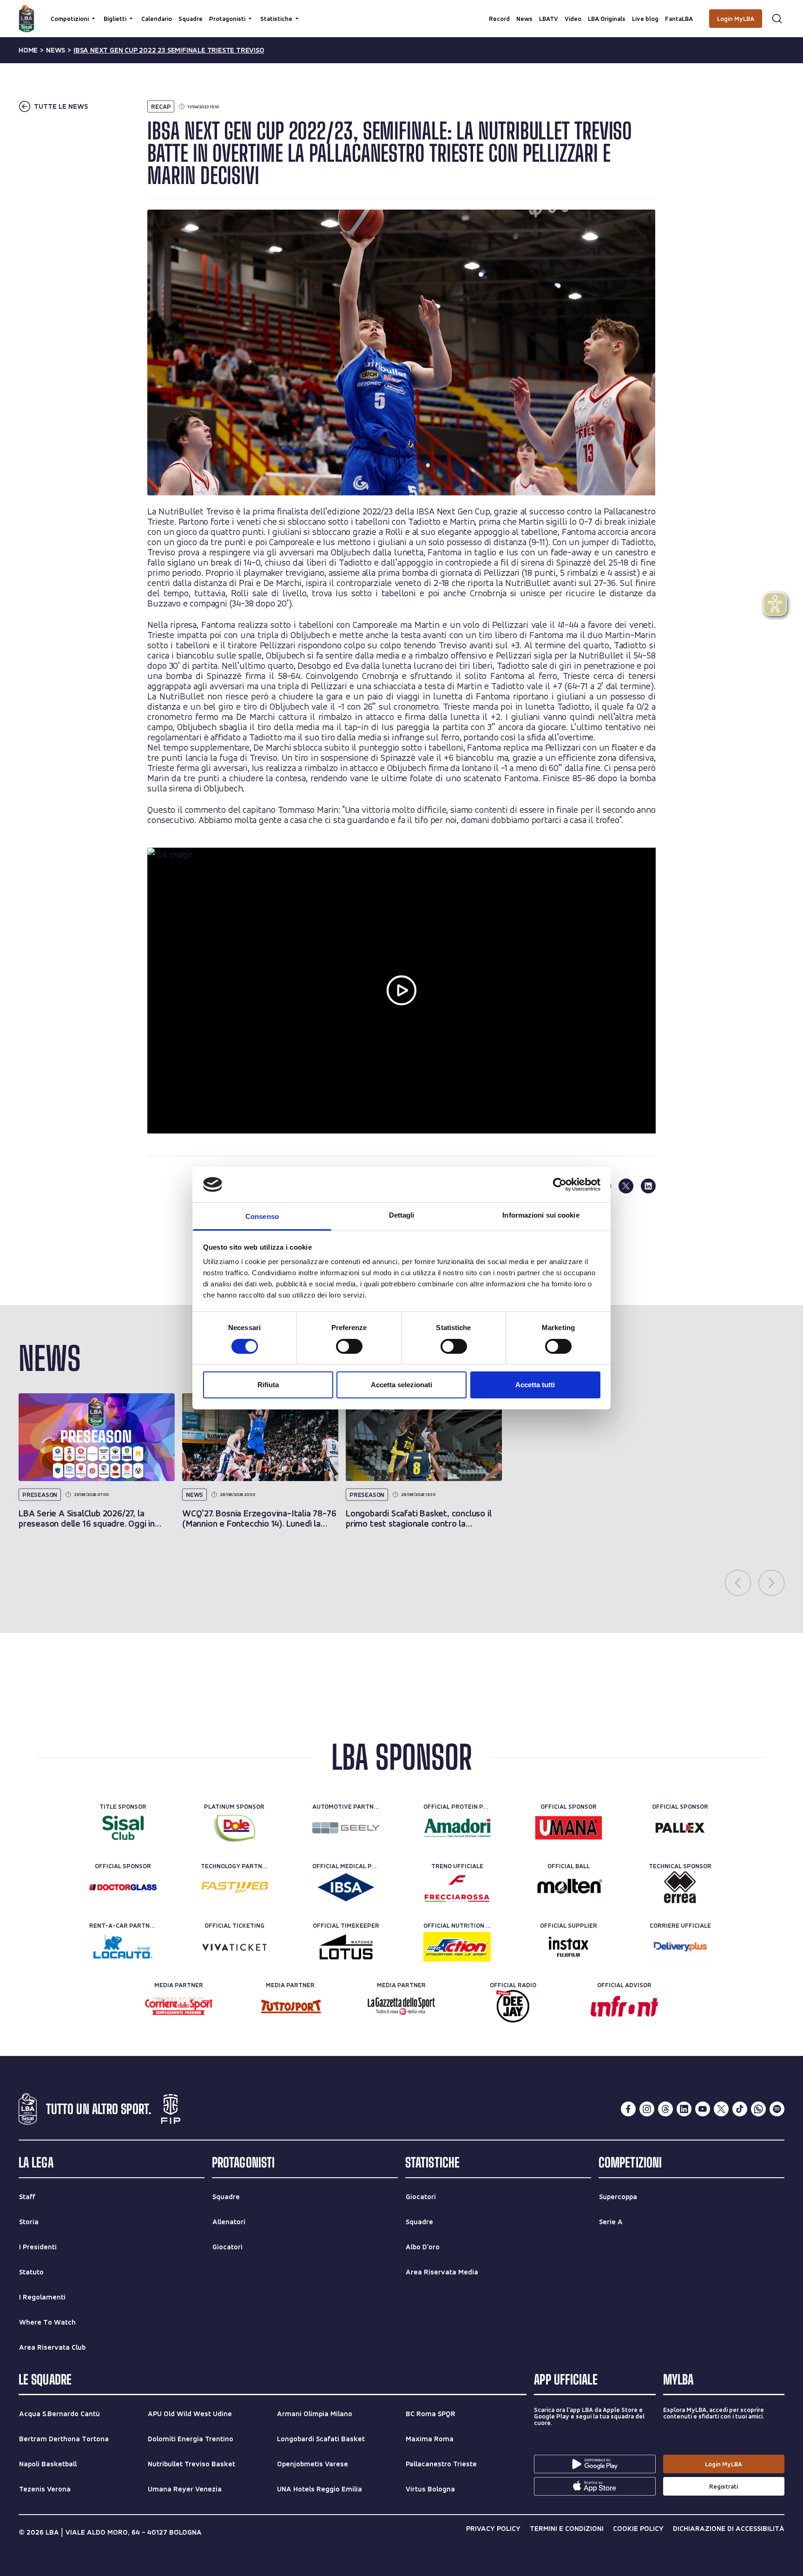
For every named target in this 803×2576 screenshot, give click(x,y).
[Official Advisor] (624, 2006)
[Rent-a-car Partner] (123, 1947)
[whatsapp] (758, 2109)
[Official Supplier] (569, 1947)
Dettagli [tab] (402, 1215)
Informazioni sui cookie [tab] (541, 1215)
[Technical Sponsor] (680, 1887)
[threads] (665, 2109)
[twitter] (626, 1186)
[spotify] (777, 2109)
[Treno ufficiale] (457, 1887)
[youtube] (703, 2109)
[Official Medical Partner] (346, 1887)
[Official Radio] (513, 2006)
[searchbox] (401, 12)
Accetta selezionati (401, 1385)
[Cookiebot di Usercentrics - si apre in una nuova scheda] (560, 1185)
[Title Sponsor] (123, 1828)
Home (28, 50)
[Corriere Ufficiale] (680, 1947)
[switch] (349, 1346)
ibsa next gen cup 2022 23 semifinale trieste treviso (169, 50)
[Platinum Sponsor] (234, 1828)
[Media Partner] (179, 2006)
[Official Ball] (569, 1887)
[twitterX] (721, 2109)
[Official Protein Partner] (457, 1828)
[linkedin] (648, 1186)
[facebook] (628, 2109)
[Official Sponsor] (569, 1828)
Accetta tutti (535, 1385)
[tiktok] (740, 2109)
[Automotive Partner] (346, 1828)
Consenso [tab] (262, 1216)
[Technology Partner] (234, 1887)
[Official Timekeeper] (346, 1947)
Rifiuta (268, 1385)
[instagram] (647, 2109)
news (56, 50)
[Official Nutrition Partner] (457, 1947)
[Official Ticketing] (234, 1947)
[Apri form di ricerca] (777, 19)
